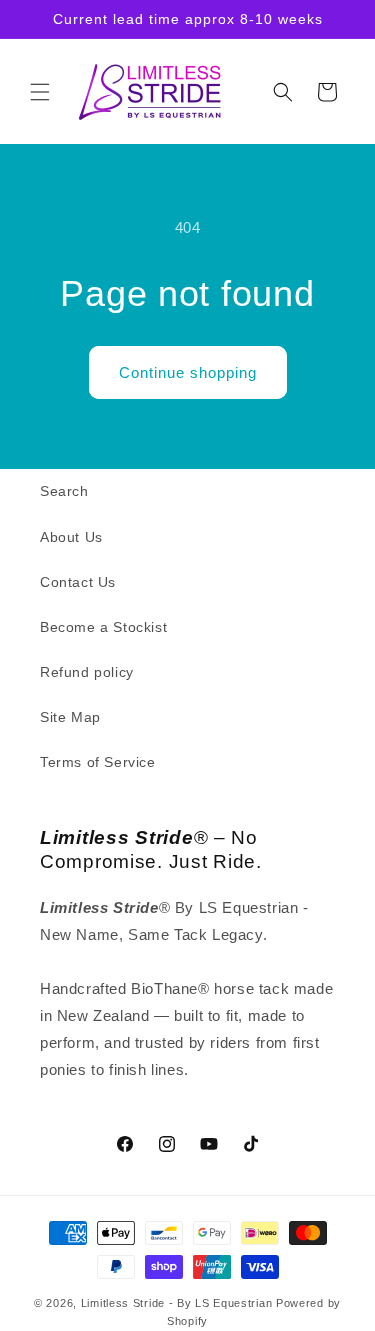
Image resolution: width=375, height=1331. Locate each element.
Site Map (70, 717)
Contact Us (78, 582)
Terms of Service (98, 762)
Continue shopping (188, 372)
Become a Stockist (103, 627)
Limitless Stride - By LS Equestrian (177, 1303)
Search (64, 491)
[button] (40, 92)
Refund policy (87, 672)
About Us (71, 537)
